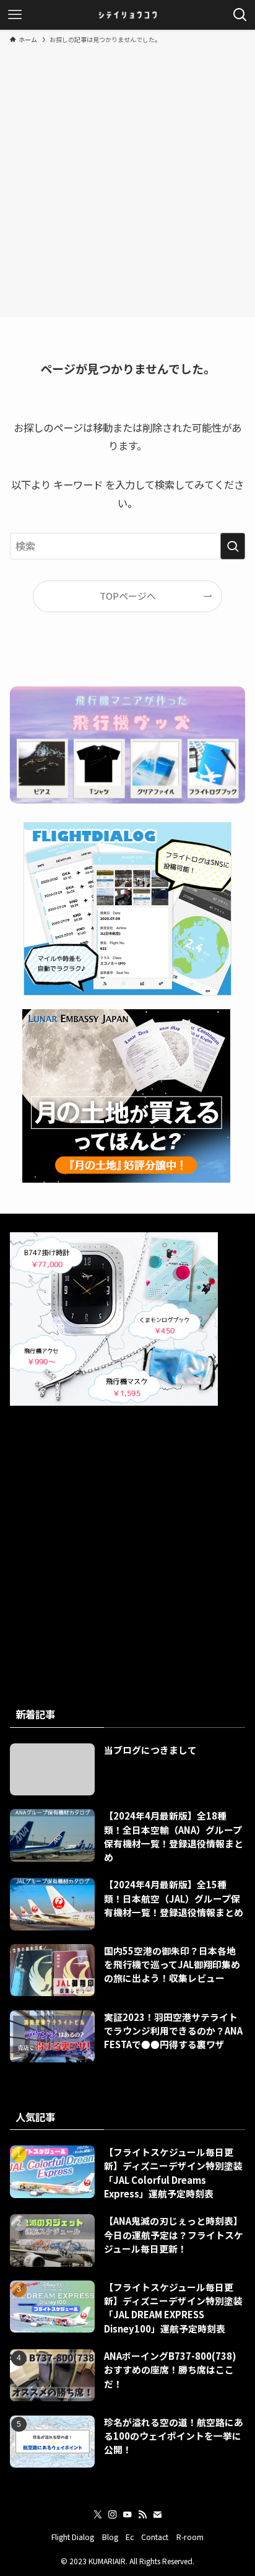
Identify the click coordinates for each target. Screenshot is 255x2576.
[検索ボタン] (240, 15)
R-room (190, 2537)
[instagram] (113, 2515)
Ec (130, 2537)
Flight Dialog (73, 2537)
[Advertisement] (127, 178)
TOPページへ (128, 596)
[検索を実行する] (233, 546)
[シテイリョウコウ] (127, 15)
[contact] (157, 2515)
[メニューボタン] (15, 15)
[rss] (142, 2515)
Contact (155, 2537)
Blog (110, 2537)
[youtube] (127, 2515)
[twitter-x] (98, 2515)
